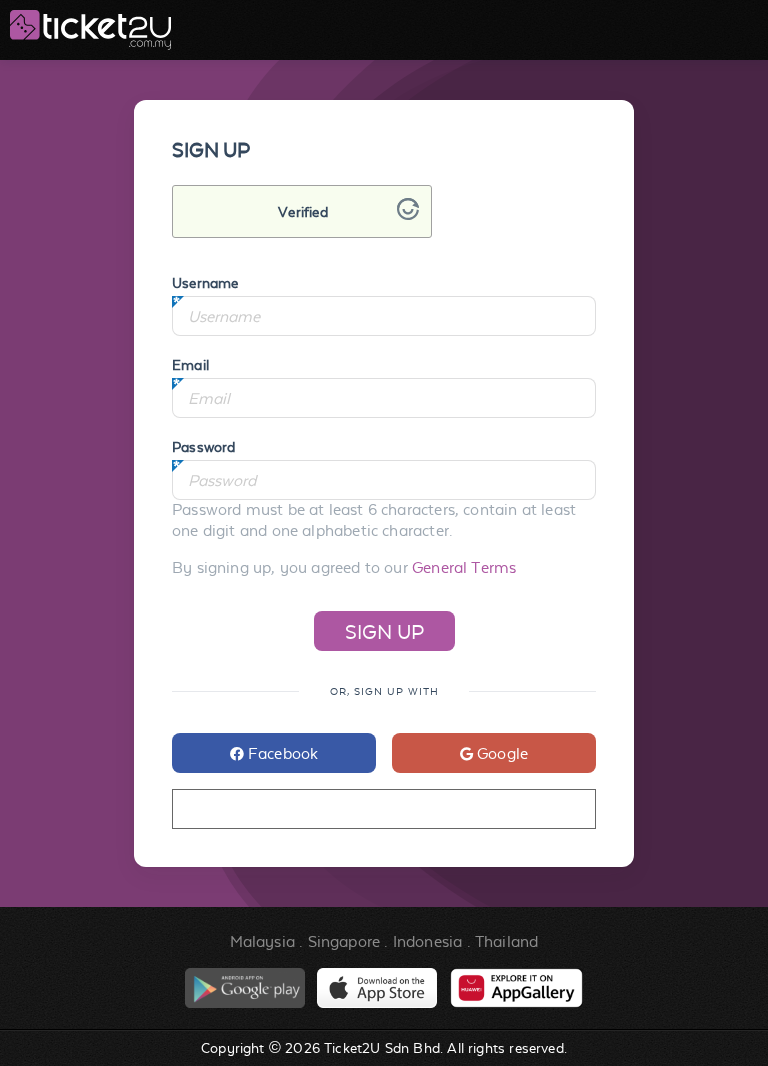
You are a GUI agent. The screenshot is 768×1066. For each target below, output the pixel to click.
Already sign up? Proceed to (383, 809)
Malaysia (262, 941)
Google (500, 753)
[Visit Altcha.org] (408, 214)
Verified (302, 212)
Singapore (344, 941)
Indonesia (428, 941)
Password (203, 447)
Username (205, 283)
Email (190, 365)
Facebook (281, 753)
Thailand (506, 941)
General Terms (464, 567)
